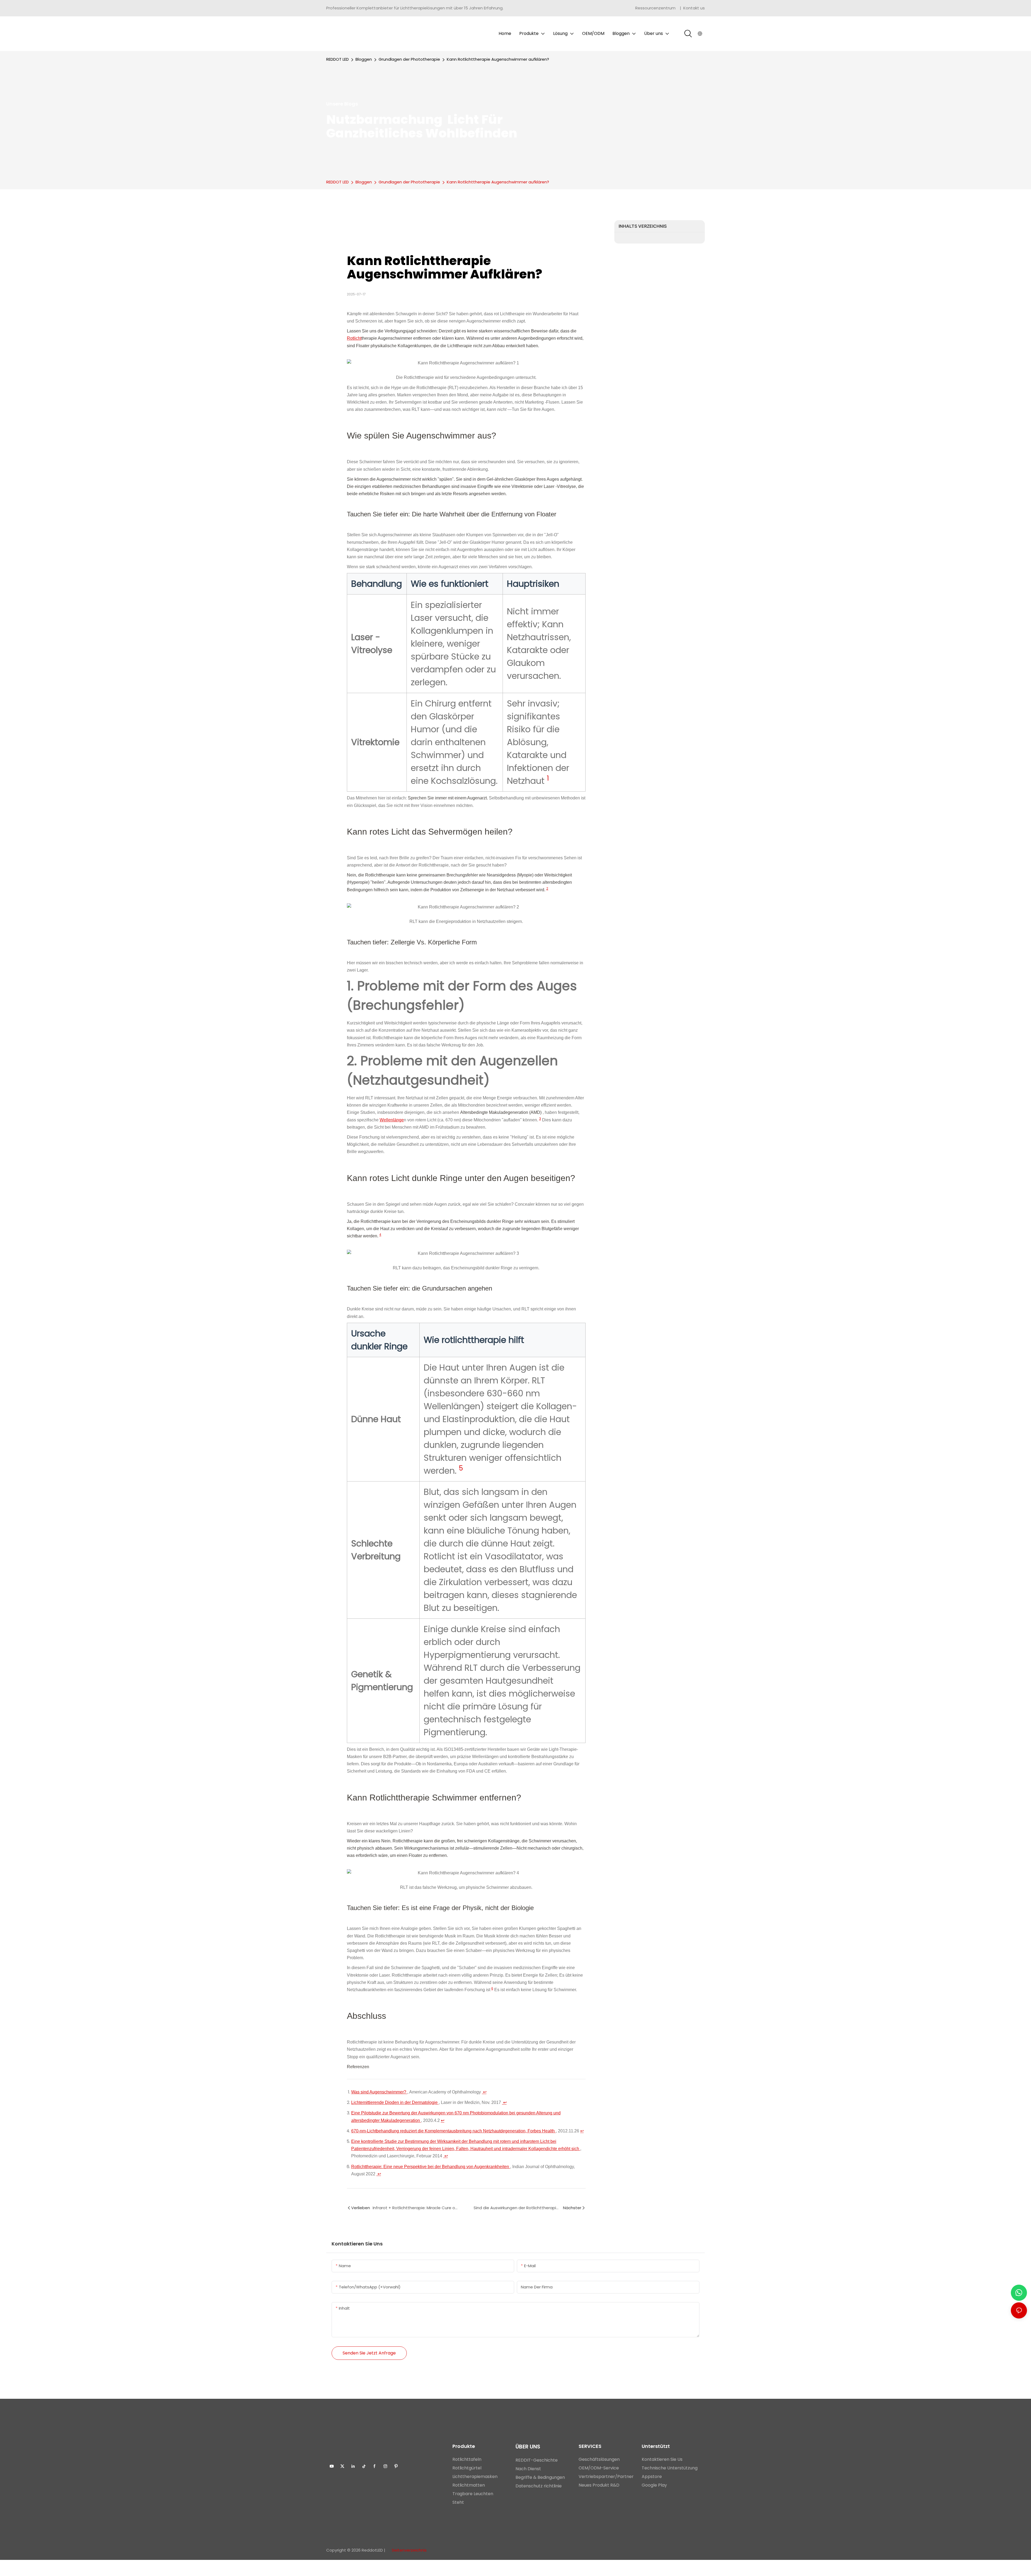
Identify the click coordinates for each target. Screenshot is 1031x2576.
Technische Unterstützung (670, 2468)
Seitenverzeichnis (409, 2550)
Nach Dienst (528, 2469)
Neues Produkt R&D (599, 2485)
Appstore (652, 2477)
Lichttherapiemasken (475, 2477)
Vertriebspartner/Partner (606, 2477)
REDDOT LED (337, 59)
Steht (458, 2502)
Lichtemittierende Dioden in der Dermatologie (395, 2102)
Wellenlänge (392, 1120)
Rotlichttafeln (467, 2459)
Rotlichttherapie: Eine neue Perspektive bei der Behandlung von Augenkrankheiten (431, 2167)
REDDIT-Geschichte (537, 2460)
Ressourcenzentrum (656, 8)
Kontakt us (694, 8)
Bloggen (364, 59)
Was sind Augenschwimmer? (379, 2092)
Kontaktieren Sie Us (662, 2459)
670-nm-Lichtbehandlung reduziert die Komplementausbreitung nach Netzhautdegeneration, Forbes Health (453, 2131)
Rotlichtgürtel (467, 2468)
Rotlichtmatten (469, 2485)
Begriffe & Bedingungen (541, 2477)
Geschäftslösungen (599, 2459)
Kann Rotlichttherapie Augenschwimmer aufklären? (498, 59)
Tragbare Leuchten (473, 2494)
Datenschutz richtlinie (539, 2486)
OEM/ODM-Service (599, 2468)
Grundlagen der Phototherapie (409, 59)
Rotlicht (354, 338)
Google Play (654, 2485)
